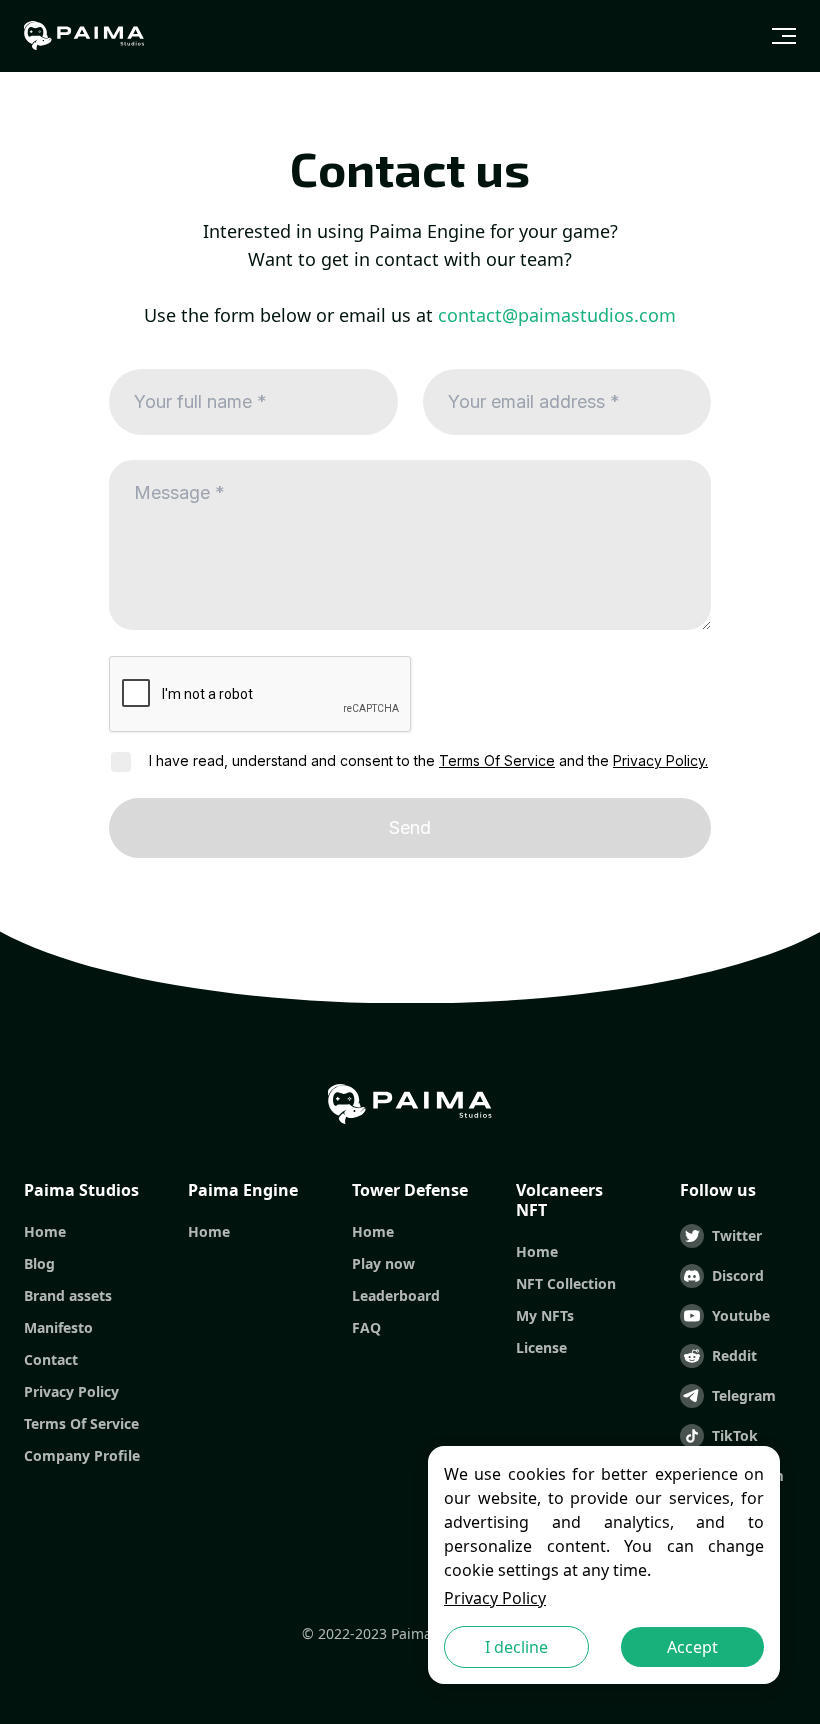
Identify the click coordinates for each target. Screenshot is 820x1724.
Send (410, 827)
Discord (738, 1275)
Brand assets (68, 1296)
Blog (39, 1264)
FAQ (366, 1328)
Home (45, 1232)
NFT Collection (566, 1284)
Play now (383, 1264)
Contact (51, 1360)
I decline (516, 1647)
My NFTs (545, 1316)
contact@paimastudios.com (557, 315)
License (541, 1348)
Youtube (741, 1315)
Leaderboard (396, 1296)
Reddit (734, 1355)
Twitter (737, 1235)
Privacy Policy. (660, 760)
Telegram (744, 1395)
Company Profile (82, 1456)
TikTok (735, 1435)
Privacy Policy (495, 1598)
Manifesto (58, 1328)
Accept (692, 1647)
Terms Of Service (497, 760)
